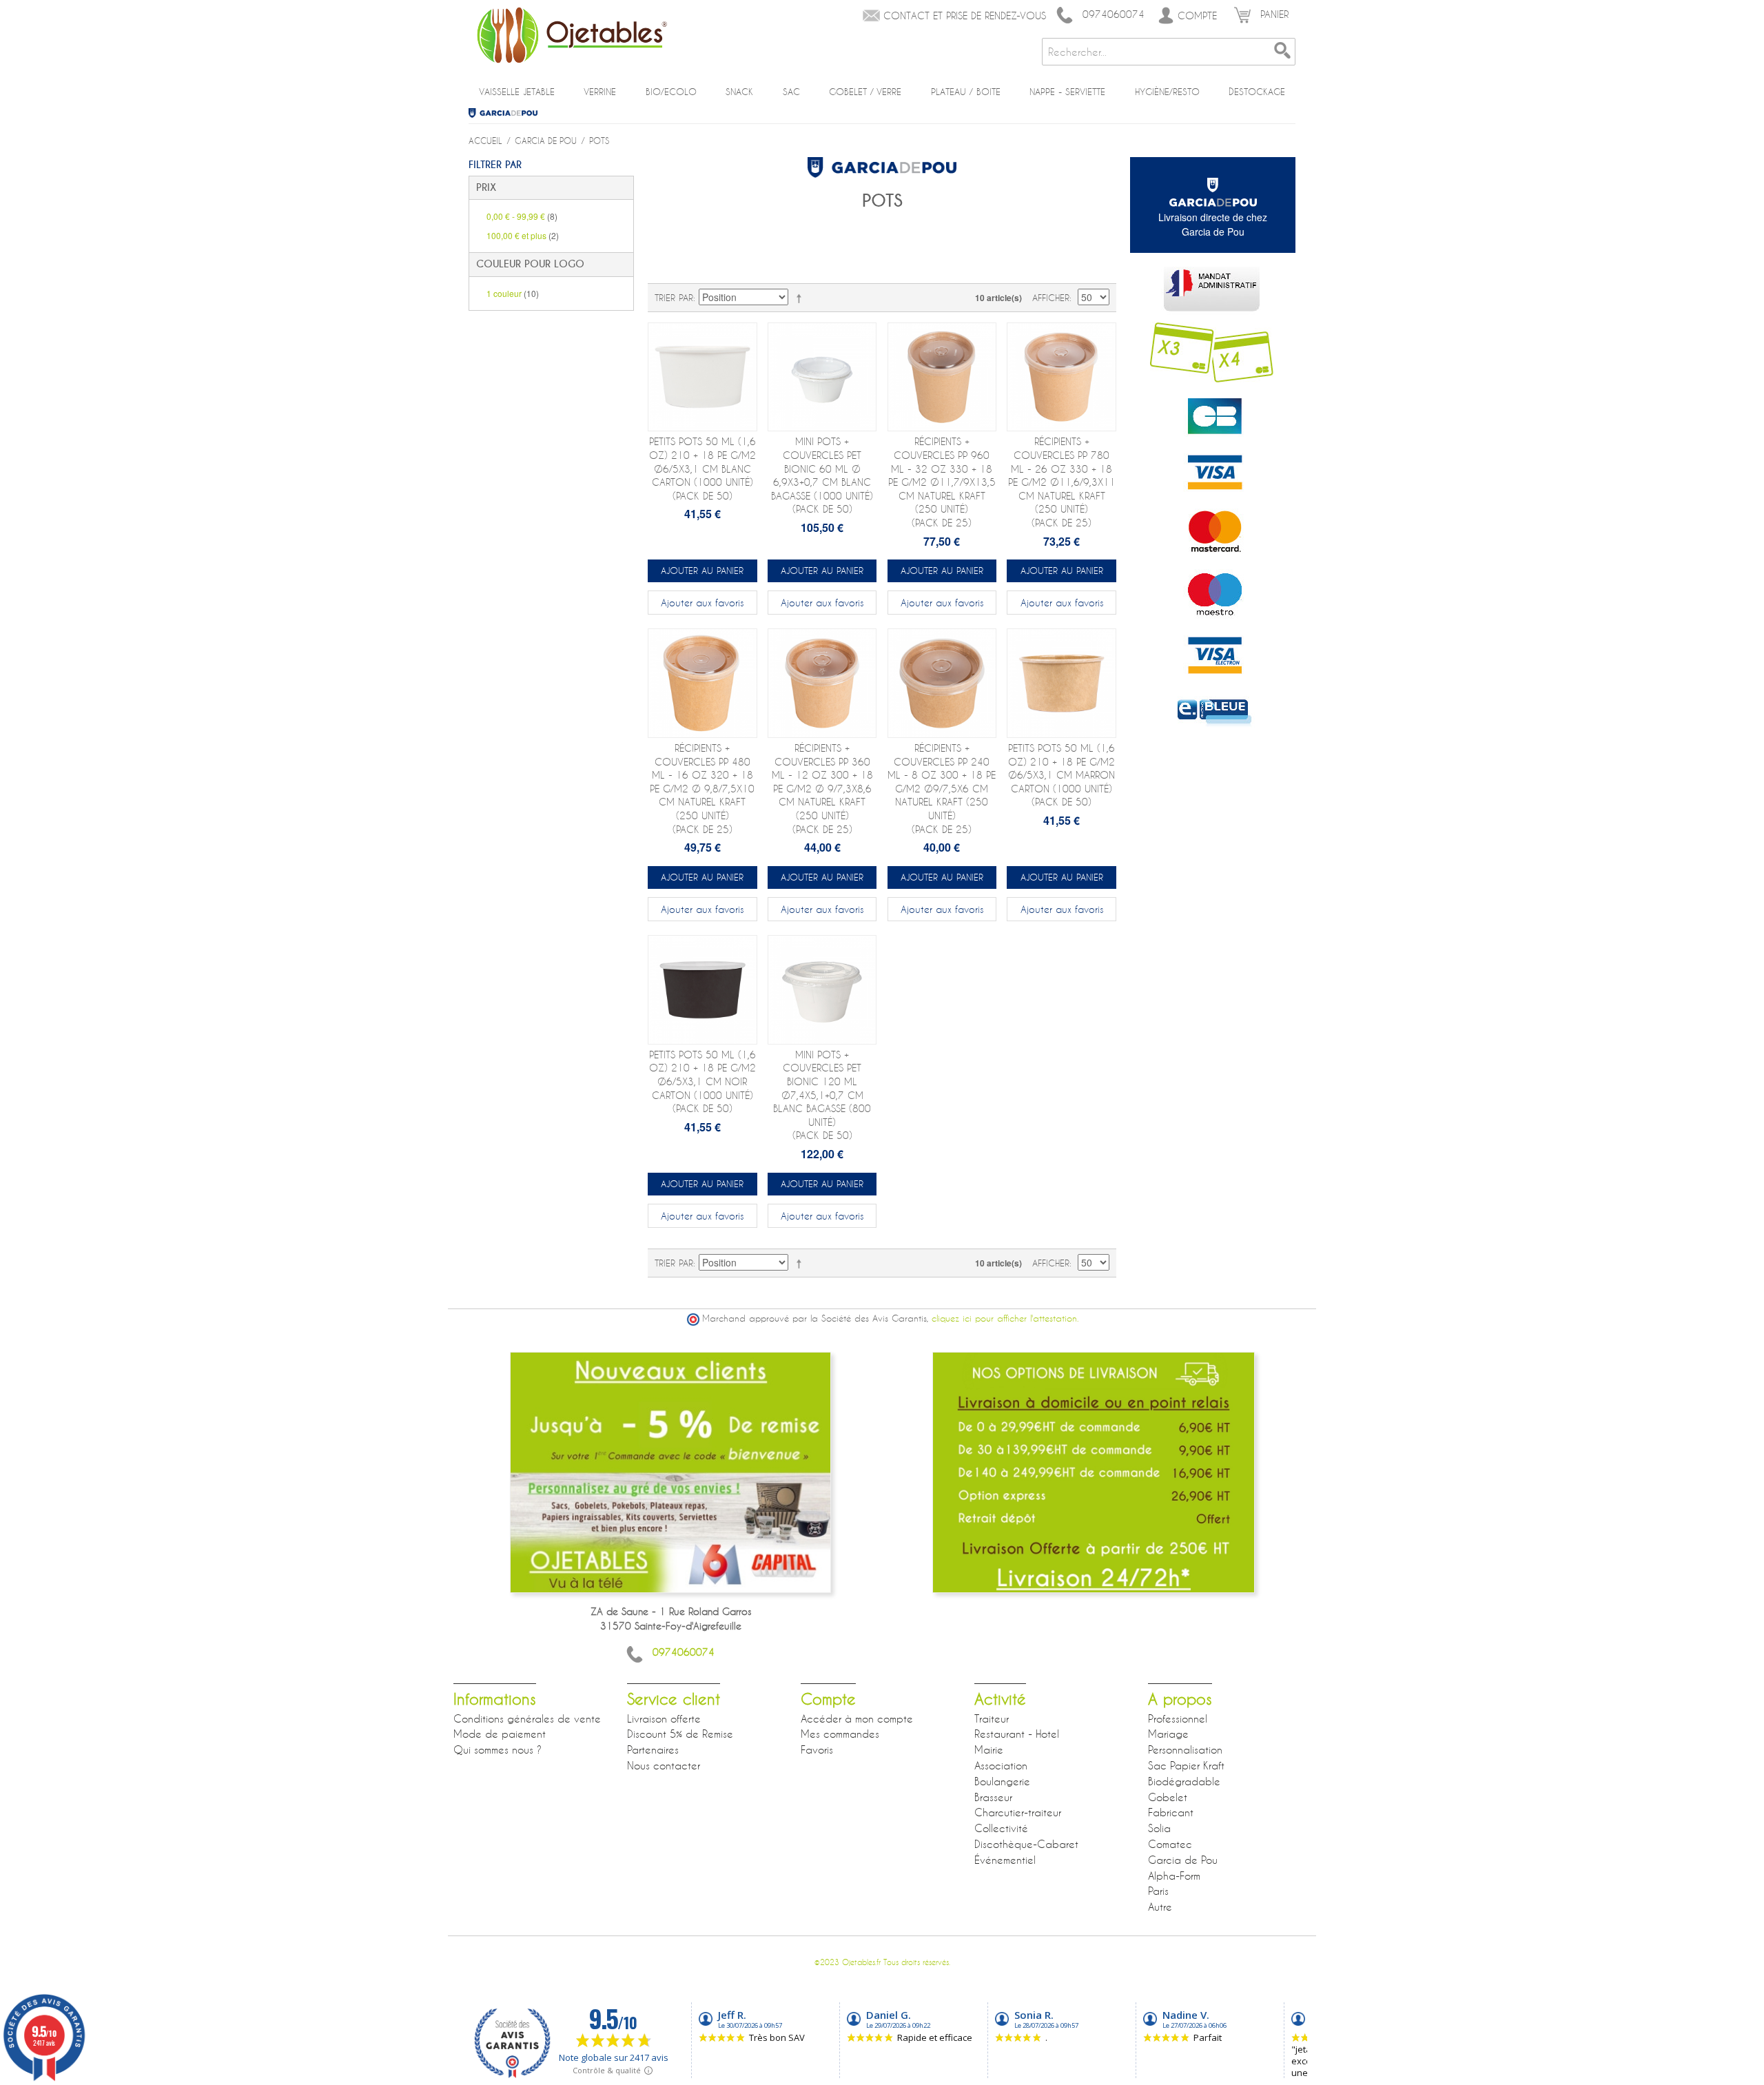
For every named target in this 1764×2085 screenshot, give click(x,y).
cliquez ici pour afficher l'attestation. (1005, 1318)
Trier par (674, 298)
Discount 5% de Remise (680, 1734)
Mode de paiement (500, 1734)
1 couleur (513, 293)
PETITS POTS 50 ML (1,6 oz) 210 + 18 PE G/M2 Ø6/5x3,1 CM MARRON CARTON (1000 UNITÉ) (1062, 775)
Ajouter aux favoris (702, 603)
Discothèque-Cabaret (1026, 1844)
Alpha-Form (1174, 1876)
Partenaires (653, 1749)
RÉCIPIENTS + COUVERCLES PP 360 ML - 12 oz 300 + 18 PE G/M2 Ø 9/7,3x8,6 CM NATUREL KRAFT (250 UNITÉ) (822, 789)
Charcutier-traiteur (1018, 1812)
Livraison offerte (664, 1718)
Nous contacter (664, 1765)
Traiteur (992, 1718)
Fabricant (1171, 1812)
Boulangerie (1002, 1781)
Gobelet (1168, 1797)
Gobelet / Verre (865, 92)
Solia (1159, 1828)
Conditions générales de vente (527, 1718)
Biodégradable (1184, 1781)
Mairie (989, 1749)
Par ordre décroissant (801, 298)
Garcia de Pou (508, 113)
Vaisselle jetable (517, 92)
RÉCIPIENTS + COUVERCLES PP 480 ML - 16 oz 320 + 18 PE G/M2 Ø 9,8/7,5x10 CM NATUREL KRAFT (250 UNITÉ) (702, 789)
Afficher (1051, 298)
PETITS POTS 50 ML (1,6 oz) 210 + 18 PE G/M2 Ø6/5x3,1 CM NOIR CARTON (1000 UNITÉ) (702, 1081)
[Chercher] (1282, 52)
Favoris (817, 1749)
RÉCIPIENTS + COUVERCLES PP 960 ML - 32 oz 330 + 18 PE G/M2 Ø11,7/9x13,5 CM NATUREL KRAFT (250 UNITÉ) (942, 482)
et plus (523, 235)
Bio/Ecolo (671, 92)
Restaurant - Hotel (1017, 1734)
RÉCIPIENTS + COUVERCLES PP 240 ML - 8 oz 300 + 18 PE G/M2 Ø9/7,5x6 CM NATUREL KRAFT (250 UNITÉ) (942, 789)
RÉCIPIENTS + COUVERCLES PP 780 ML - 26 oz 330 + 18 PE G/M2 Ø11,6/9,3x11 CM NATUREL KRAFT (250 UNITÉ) (1062, 482)
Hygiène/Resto (1167, 92)
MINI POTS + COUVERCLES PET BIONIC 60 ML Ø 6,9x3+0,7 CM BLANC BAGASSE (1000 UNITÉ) (822, 475)
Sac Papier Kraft (1186, 1765)
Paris (1158, 1891)
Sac (791, 92)
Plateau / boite (966, 92)
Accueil (485, 141)
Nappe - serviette (1067, 92)
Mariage (1168, 1734)
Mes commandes (840, 1734)
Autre (1160, 1907)
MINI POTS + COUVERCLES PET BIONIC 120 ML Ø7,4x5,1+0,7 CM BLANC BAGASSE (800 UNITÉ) (822, 1095)
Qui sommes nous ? (498, 1749)
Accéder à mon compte (857, 1718)
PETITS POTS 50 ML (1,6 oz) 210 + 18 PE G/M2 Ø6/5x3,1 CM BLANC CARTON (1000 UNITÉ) (702, 468)
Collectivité (1001, 1828)
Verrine (600, 92)
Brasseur (993, 1797)
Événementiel (1005, 1860)
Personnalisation (1185, 1749)
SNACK (739, 92)
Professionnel (1178, 1718)
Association (1001, 1765)
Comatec (1170, 1844)
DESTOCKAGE (1257, 92)
